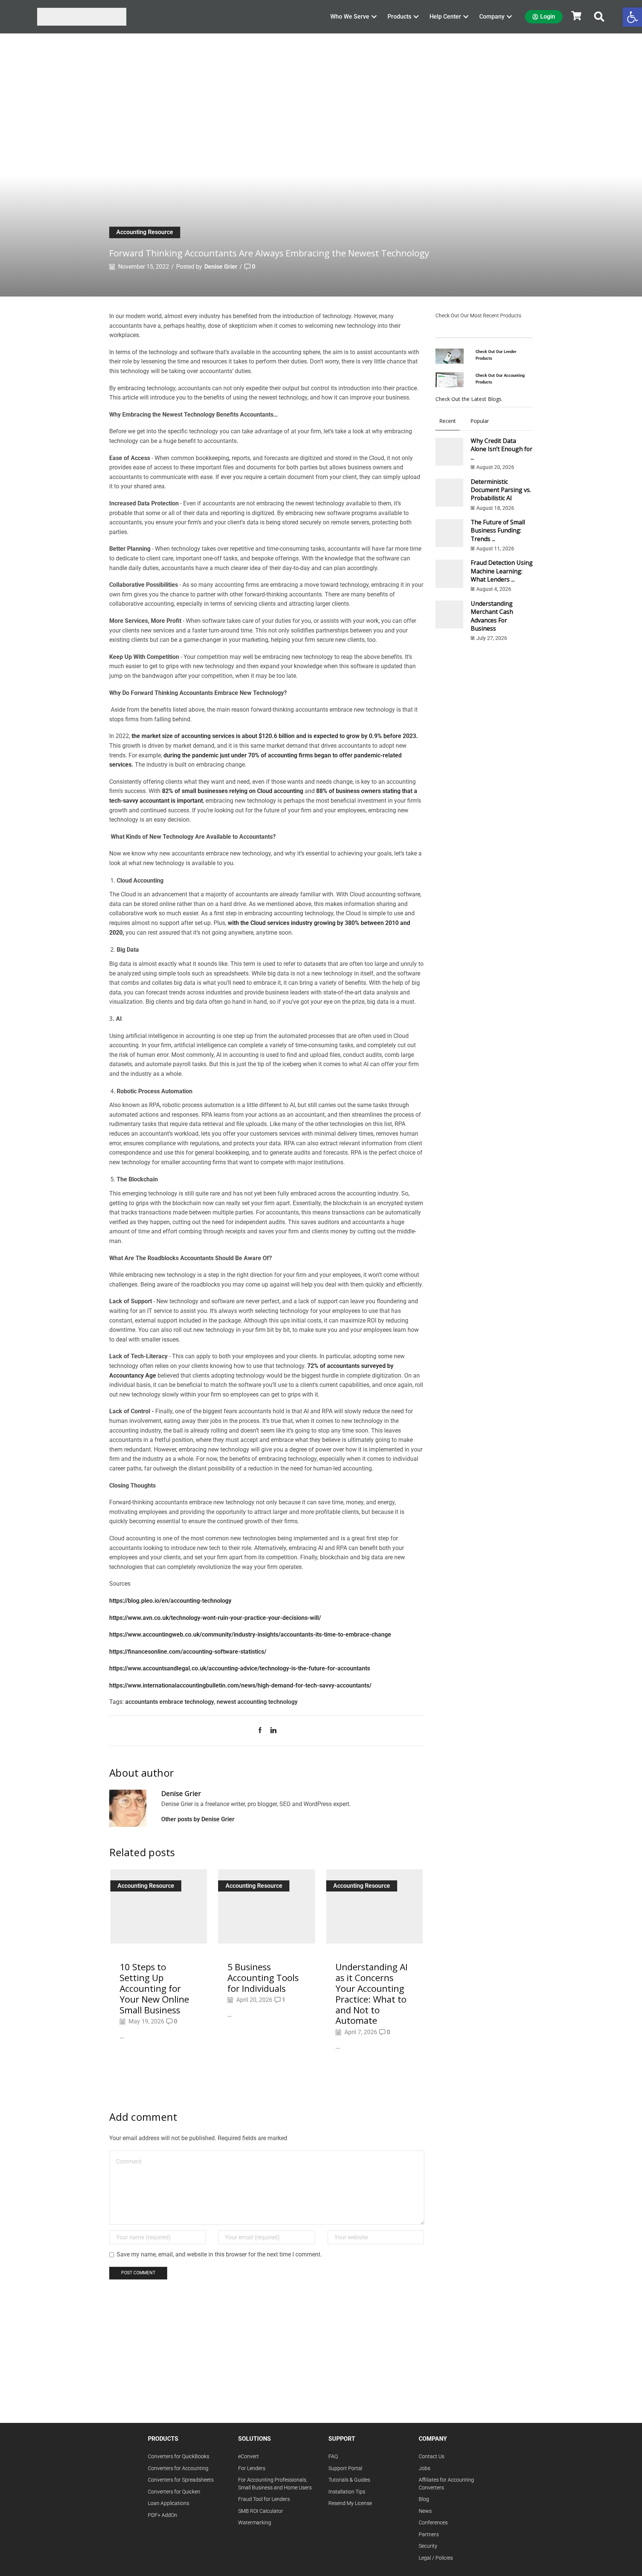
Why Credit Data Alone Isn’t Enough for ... (502, 449)
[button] (599, 17)
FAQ (333, 2457)
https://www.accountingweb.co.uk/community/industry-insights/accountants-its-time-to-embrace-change (250, 1635)
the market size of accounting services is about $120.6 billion (213, 736)
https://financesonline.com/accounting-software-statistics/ (188, 1652)
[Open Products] (416, 17)
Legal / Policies (436, 2558)
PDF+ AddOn (163, 2515)
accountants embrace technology (170, 1702)
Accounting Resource (145, 232)
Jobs (424, 2468)
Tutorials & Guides (349, 2480)
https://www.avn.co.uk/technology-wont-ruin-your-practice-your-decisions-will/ (215, 1618)
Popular (480, 421)
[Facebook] (262, 1731)
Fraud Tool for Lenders (264, 2499)
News (425, 2511)
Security (428, 2546)
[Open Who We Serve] (374, 17)
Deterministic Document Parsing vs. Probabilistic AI (501, 490)
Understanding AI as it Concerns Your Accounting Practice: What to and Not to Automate (372, 1994)
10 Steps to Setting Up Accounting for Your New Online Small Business (154, 1988)
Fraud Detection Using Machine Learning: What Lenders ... (502, 571)
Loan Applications (168, 2503)
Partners (429, 2535)
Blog (424, 2499)
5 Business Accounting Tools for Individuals (263, 1978)
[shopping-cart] (576, 16)
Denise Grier (221, 267)
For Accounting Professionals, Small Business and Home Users (275, 2484)
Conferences (433, 2523)
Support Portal (345, 2468)
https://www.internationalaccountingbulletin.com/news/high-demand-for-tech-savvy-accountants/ (240, 1685)
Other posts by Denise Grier (198, 1819)
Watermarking (255, 2523)
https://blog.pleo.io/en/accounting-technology (170, 1601)
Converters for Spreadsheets (181, 2480)
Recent (448, 421)
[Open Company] (509, 17)
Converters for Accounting (178, 2468)
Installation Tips (347, 2492)
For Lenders (252, 2468)
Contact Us (432, 2457)
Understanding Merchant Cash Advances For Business (492, 616)
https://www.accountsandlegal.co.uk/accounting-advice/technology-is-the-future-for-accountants (240, 1668)
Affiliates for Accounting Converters (446, 2484)
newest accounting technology (257, 1702)
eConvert (249, 2457)
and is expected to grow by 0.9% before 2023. (357, 736)
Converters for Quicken (174, 2492)
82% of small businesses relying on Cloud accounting (233, 791)
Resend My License (350, 2503)
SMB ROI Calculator (261, 2511)
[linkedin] (272, 1731)
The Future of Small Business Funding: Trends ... (498, 530)
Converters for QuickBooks (179, 2457)
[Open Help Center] (466, 17)
